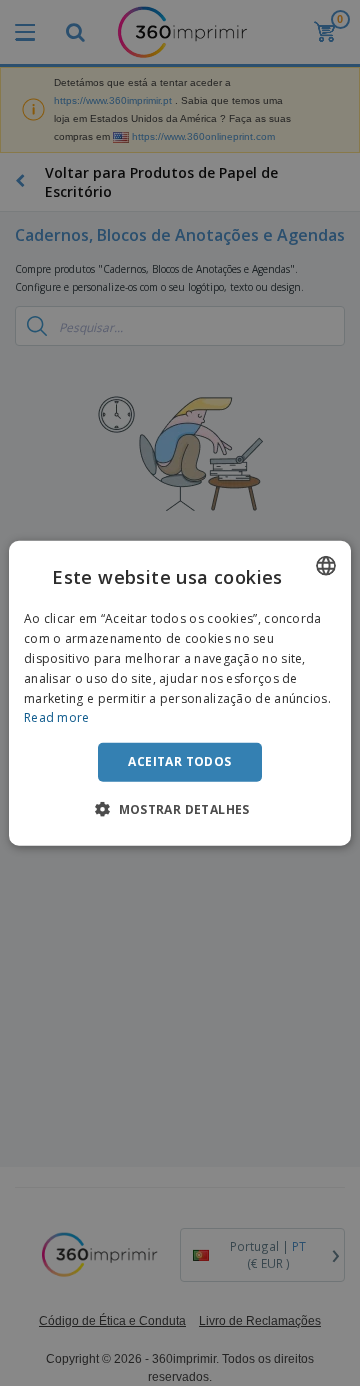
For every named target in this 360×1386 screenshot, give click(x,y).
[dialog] (180, 693)
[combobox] (326, 566)
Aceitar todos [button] (179, 761)
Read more (57, 717)
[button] (180, 808)
